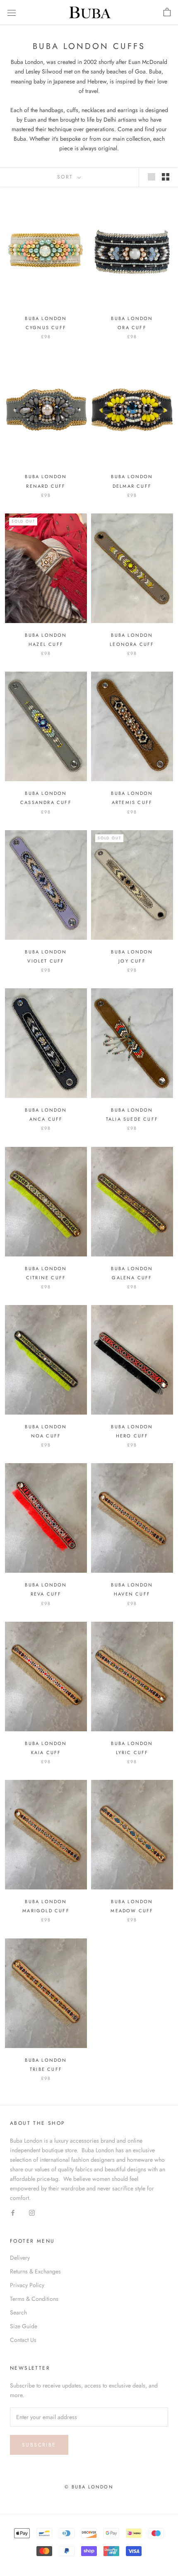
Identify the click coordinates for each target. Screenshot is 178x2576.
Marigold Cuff (46, 1911)
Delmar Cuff (132, 486)
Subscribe (39, 2445)
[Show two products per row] (166, 177)
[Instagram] (32, 2212)
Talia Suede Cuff (132, 1119)
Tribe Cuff (46, 2069)
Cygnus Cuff (46, 327)
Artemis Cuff (132, 802)
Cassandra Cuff (46, 802)
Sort (66, 177)
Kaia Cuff (46, 1752)
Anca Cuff (46, 1119)
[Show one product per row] (152, 177)
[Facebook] (13, 2212)
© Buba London (89, 2487)
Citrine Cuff (46, 1278)
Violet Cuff (46, 961)
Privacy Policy (27, 2285)
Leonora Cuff (132, 644)
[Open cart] (167, 12)
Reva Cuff (46, 1594)
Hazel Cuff (46, 644)
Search (18, 2312)
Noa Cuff (46, 1436)
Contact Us (23, 2340)
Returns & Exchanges (35, 2271)
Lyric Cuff (132, 1752)
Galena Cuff (132, 1278)
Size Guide (24, 2326)
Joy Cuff (132, 961)
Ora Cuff (132, 327)
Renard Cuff (46, 486)
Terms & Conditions (34, 2299)
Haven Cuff (132, 1594)
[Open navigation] (12, 12)
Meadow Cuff (132, 1911)
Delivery (20, 2258)
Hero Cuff (132, 1436)
